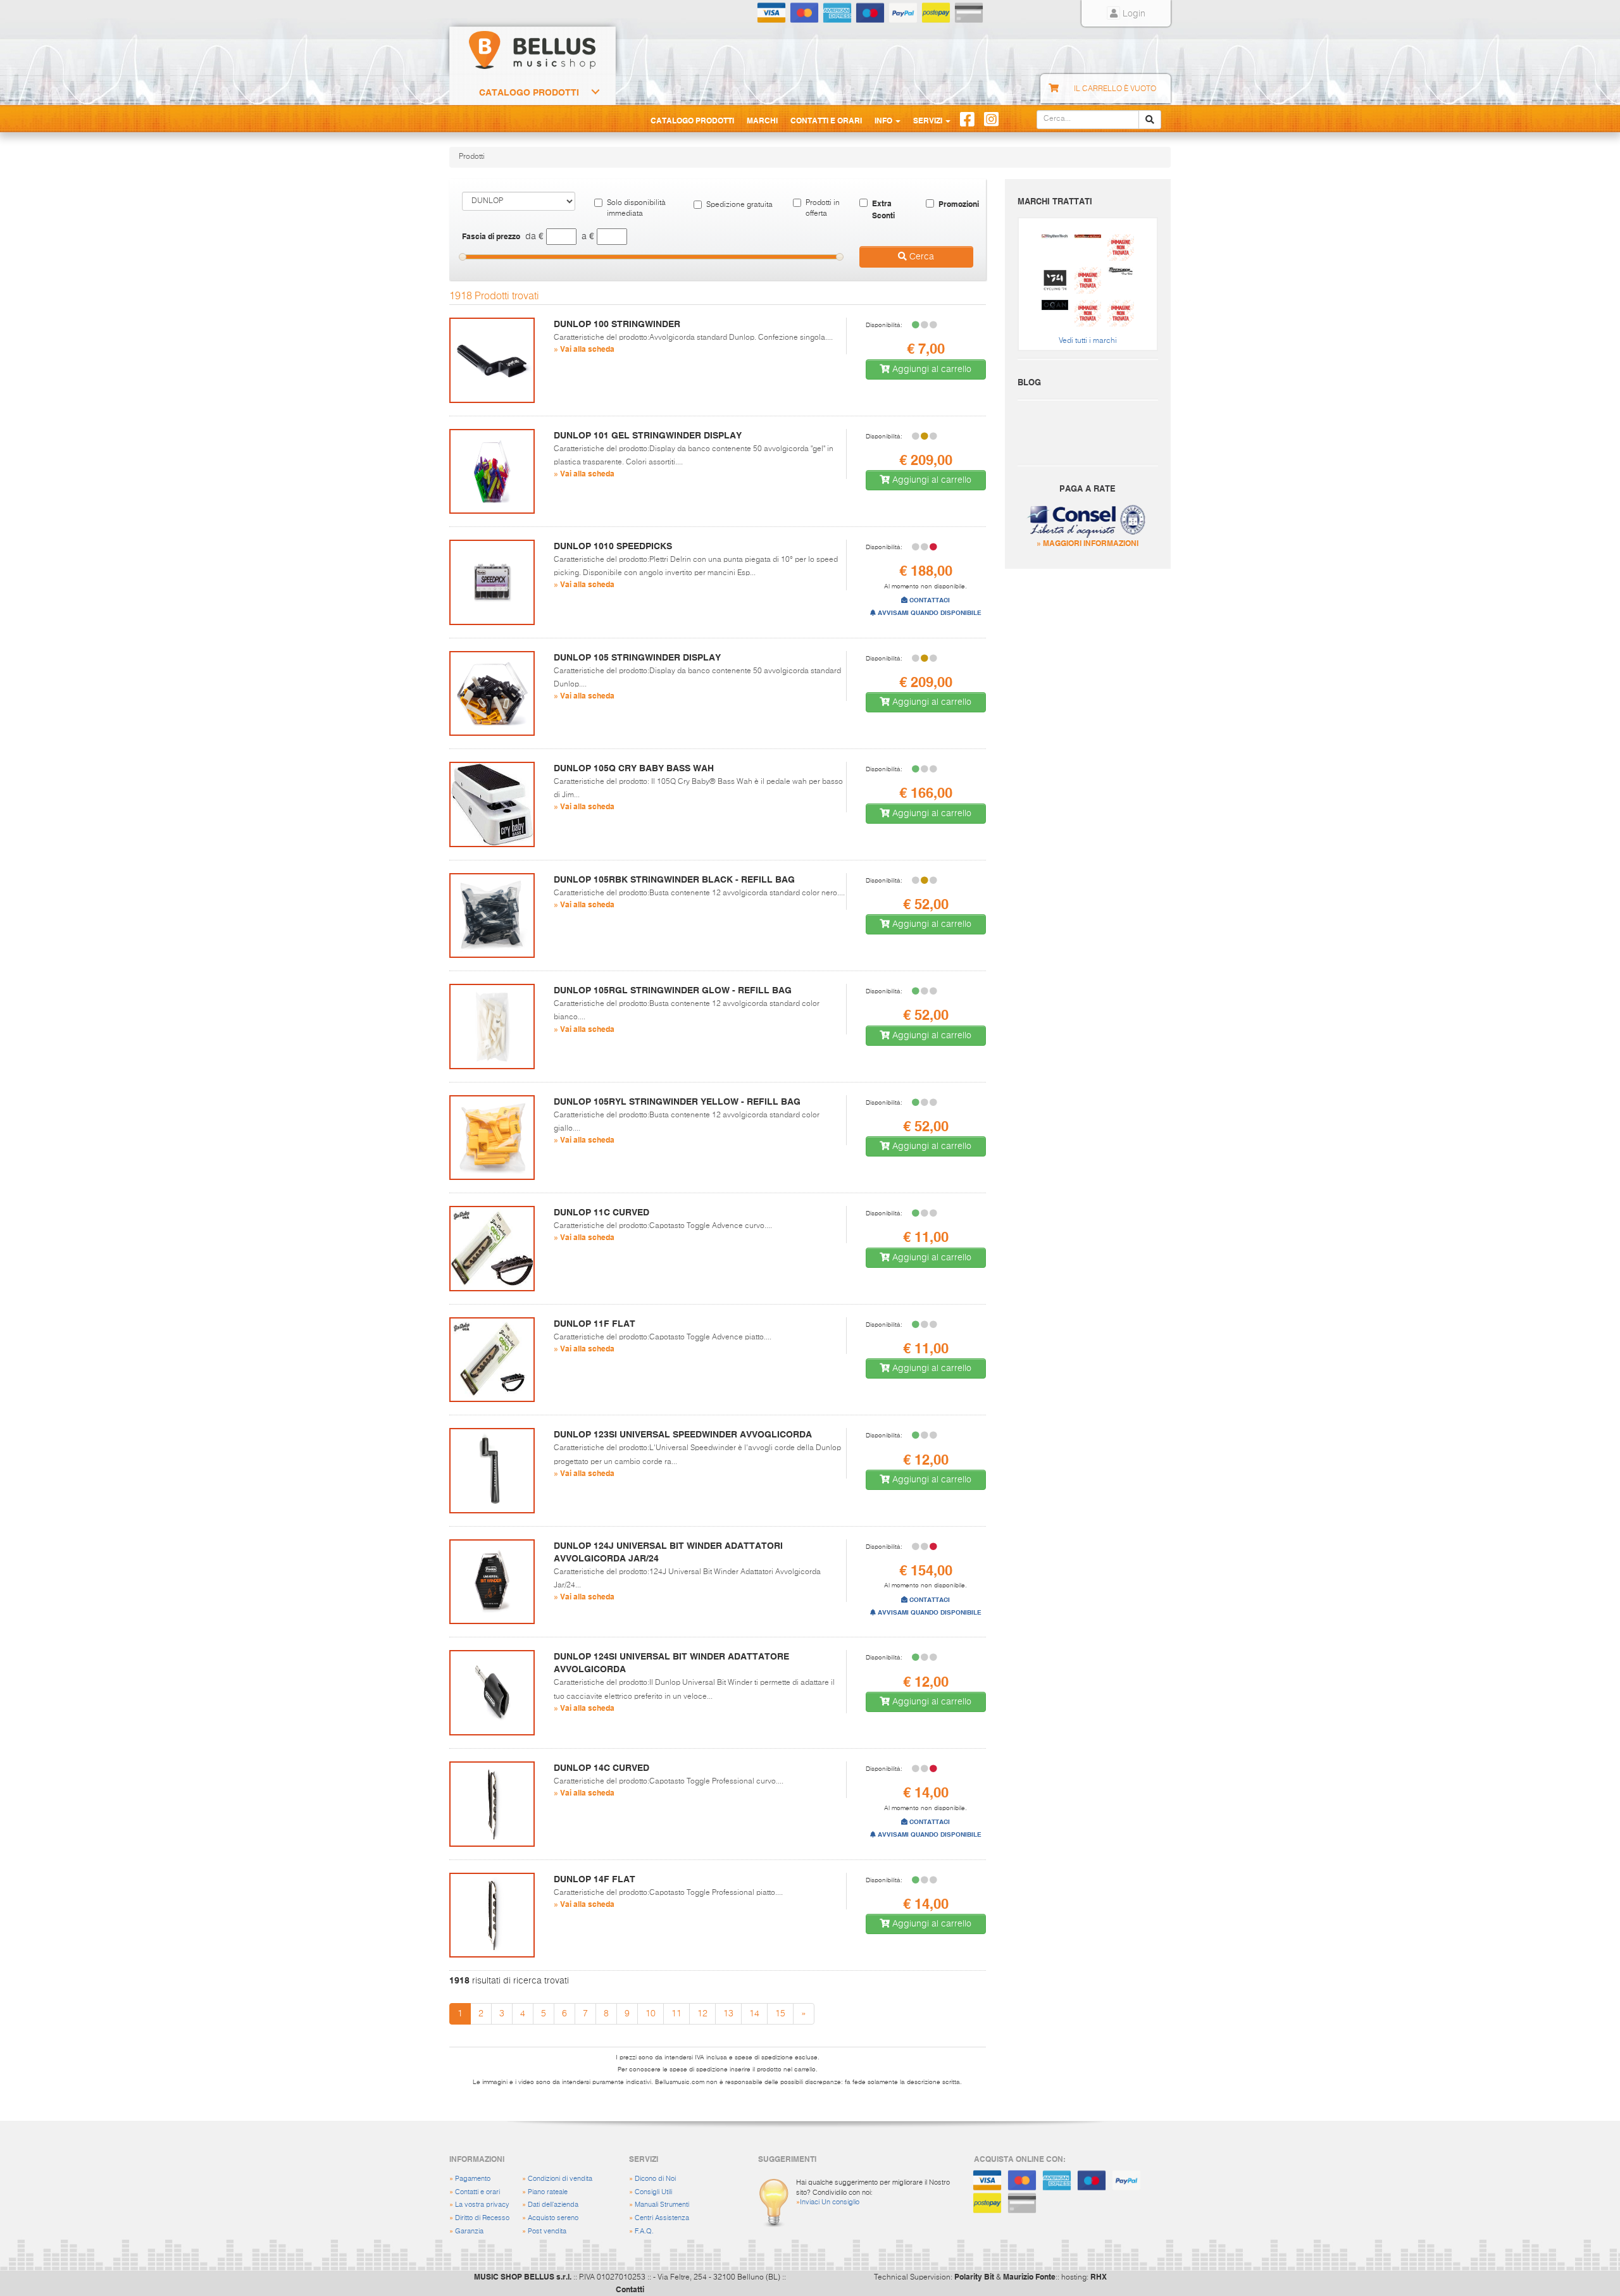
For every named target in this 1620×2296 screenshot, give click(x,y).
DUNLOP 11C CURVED (601, 1212)
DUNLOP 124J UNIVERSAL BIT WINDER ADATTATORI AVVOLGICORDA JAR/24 (668, 1552)
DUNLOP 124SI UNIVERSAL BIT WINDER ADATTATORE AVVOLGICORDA (671, 1663)
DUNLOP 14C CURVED (601, 1768)
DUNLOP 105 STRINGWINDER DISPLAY (637, 657)
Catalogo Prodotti (529, 92)
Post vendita (547, 2231)
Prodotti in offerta (823, 208)
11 (676, 2014)
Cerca (920, 257)
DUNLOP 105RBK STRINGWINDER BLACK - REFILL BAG (674, 879)
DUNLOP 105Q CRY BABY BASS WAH (634, 768)
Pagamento (473, 2179)
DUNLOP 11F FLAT (595, 1324)
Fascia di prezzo (491, 236)
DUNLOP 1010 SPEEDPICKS (613, 546)
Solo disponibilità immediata (636, 208)
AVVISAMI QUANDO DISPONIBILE (929, 613)
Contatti (630, 2289)
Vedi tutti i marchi (1088, 341)
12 (702, 2014)
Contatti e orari (477, 2192)
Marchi (762, 120)
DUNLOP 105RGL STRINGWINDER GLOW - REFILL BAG (673, 990)
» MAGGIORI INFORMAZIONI (1087, 543)
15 (780, 2014)
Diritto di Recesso (482, 2218)
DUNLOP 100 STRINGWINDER (617, 324)
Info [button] (884, 120)
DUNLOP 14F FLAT (595, 1879)
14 (754, 2014)
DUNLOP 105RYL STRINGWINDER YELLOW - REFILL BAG (677, 1101)
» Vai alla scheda (584, 349)
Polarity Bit (974, 2276)
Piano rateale (548, 2192)
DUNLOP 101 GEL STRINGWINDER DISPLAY (648, 435)
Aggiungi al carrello (931, 369)
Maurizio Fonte (1029, 2276)
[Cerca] (1150, 120)
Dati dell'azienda (553, 2205)
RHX (1099, 2276)
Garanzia (469, 2231)
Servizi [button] (929, 120)
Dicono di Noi (655, 2179)
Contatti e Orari (826, 120)
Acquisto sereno (553, 2218)
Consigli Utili (653, 2192)
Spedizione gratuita (739, 205)
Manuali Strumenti (662, 2205)
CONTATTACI (929, 600)
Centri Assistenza (662, 2218)
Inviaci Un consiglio (830, 2202)
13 (728, 2014)
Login (1133, 14)
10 (651, 2014)
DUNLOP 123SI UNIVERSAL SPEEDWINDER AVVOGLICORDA (683, 1434)
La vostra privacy (482, 2205)
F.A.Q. (644, 2231)
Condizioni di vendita (560, 2179)
